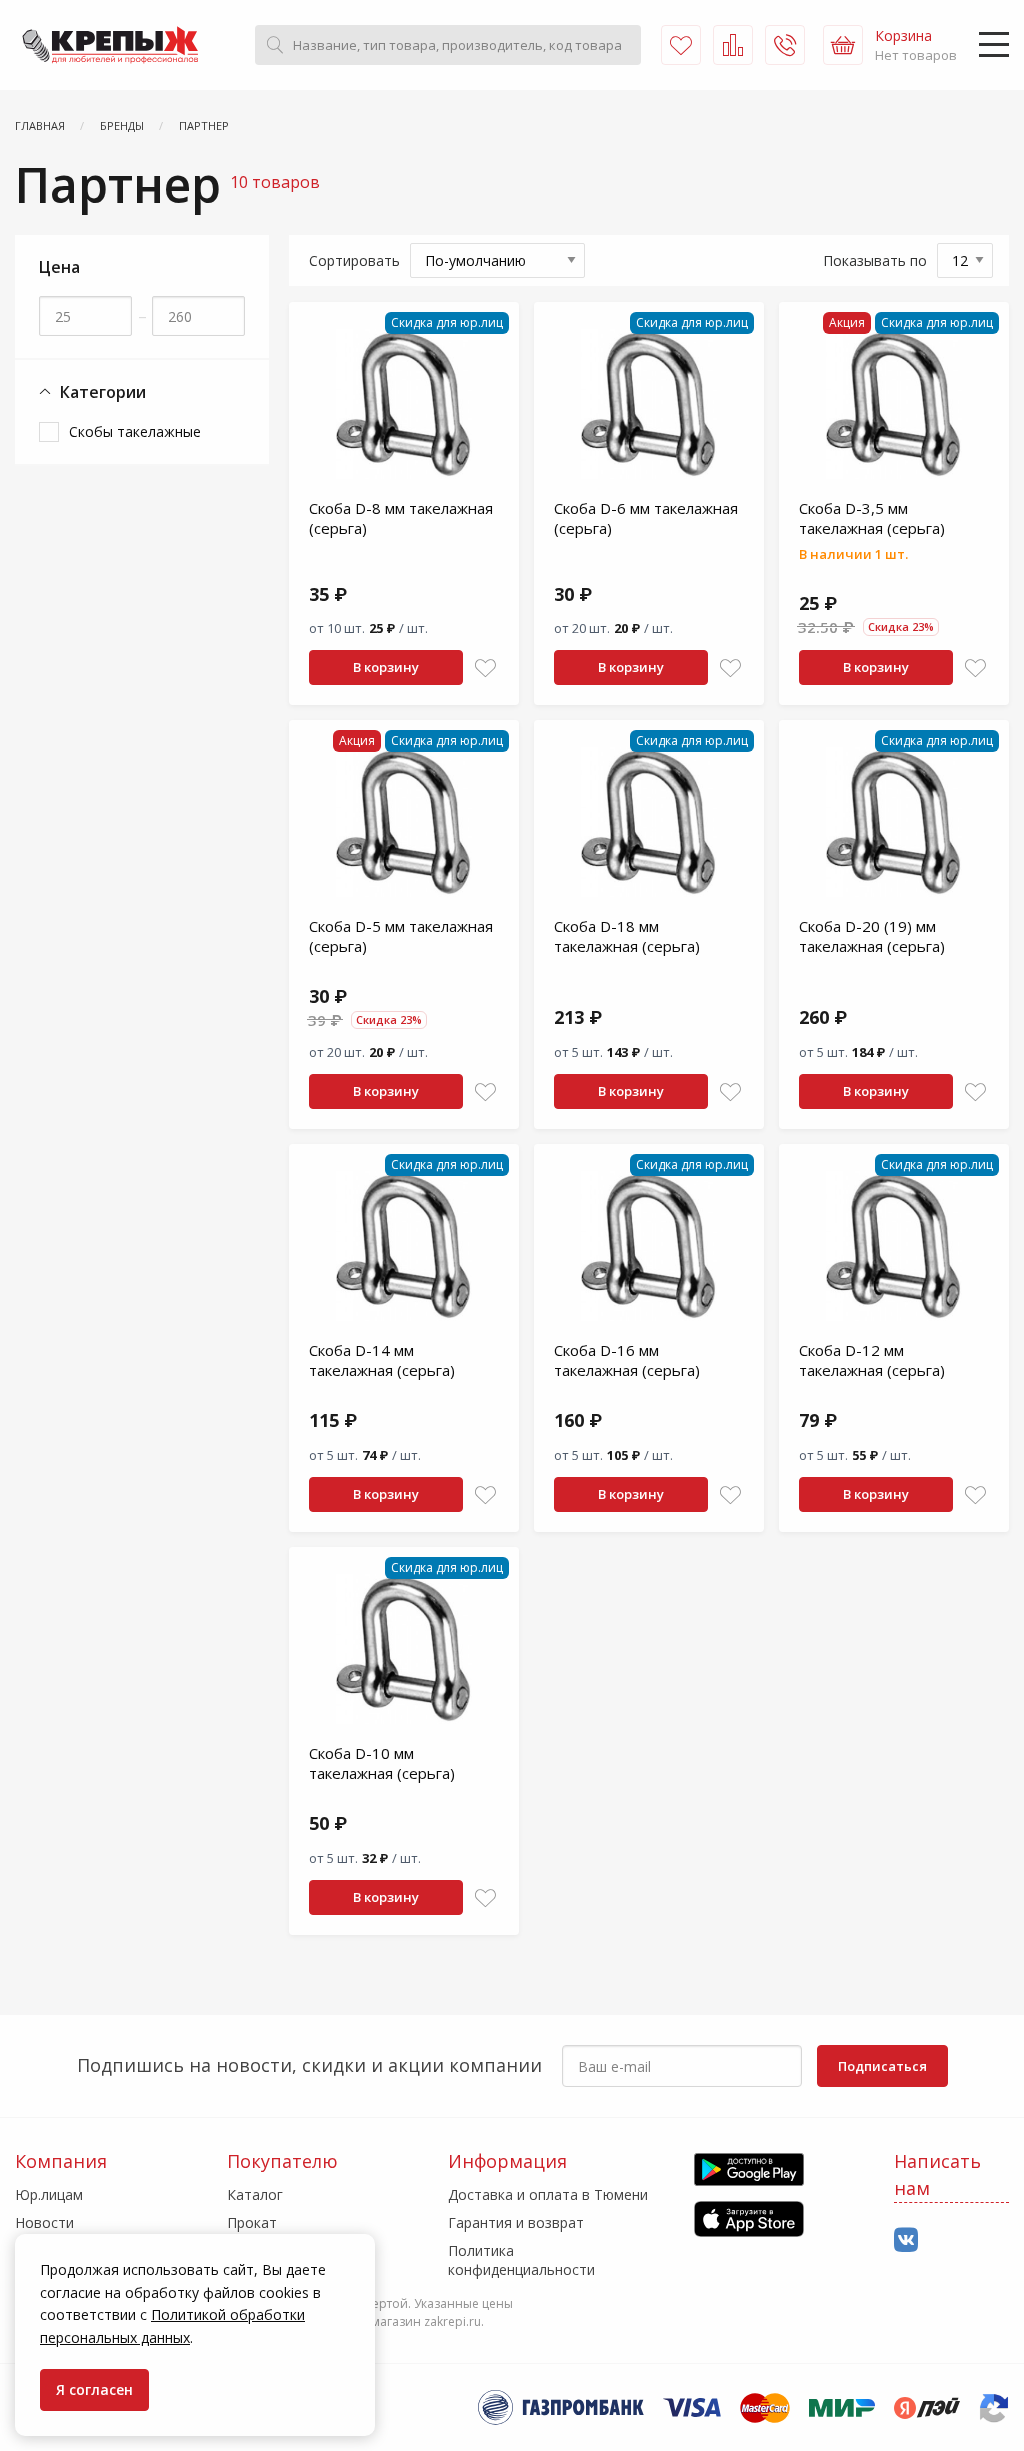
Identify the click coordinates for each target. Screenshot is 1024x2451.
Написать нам (937, 2174)
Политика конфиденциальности (521, 2259)
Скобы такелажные (135, 431)
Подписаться (882, 2066)
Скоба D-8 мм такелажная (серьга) (401, 518)
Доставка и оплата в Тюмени (548, 2194)
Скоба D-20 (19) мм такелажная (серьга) (872, 936)
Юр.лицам (49, 2194)
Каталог (255, 2194)
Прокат (252, 2222)
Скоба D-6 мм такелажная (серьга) (646, 518)
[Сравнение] (733, 45)
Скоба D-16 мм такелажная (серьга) (627, 1360)
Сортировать (354, 260)
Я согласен (94, 2389)
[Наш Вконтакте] (906, 2240)
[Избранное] (681, 45)
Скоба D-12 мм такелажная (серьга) (872, 1360)
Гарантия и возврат (516, 2222)
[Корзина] (843, 45)
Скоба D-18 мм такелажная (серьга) (627, 936)
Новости (44, 2222)
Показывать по (875, 260)
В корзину (386, 667)
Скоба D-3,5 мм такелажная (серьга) (872, 518)
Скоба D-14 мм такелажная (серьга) (382, 1360)
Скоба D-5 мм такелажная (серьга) (401, 936)
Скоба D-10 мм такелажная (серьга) (382, 1763)
